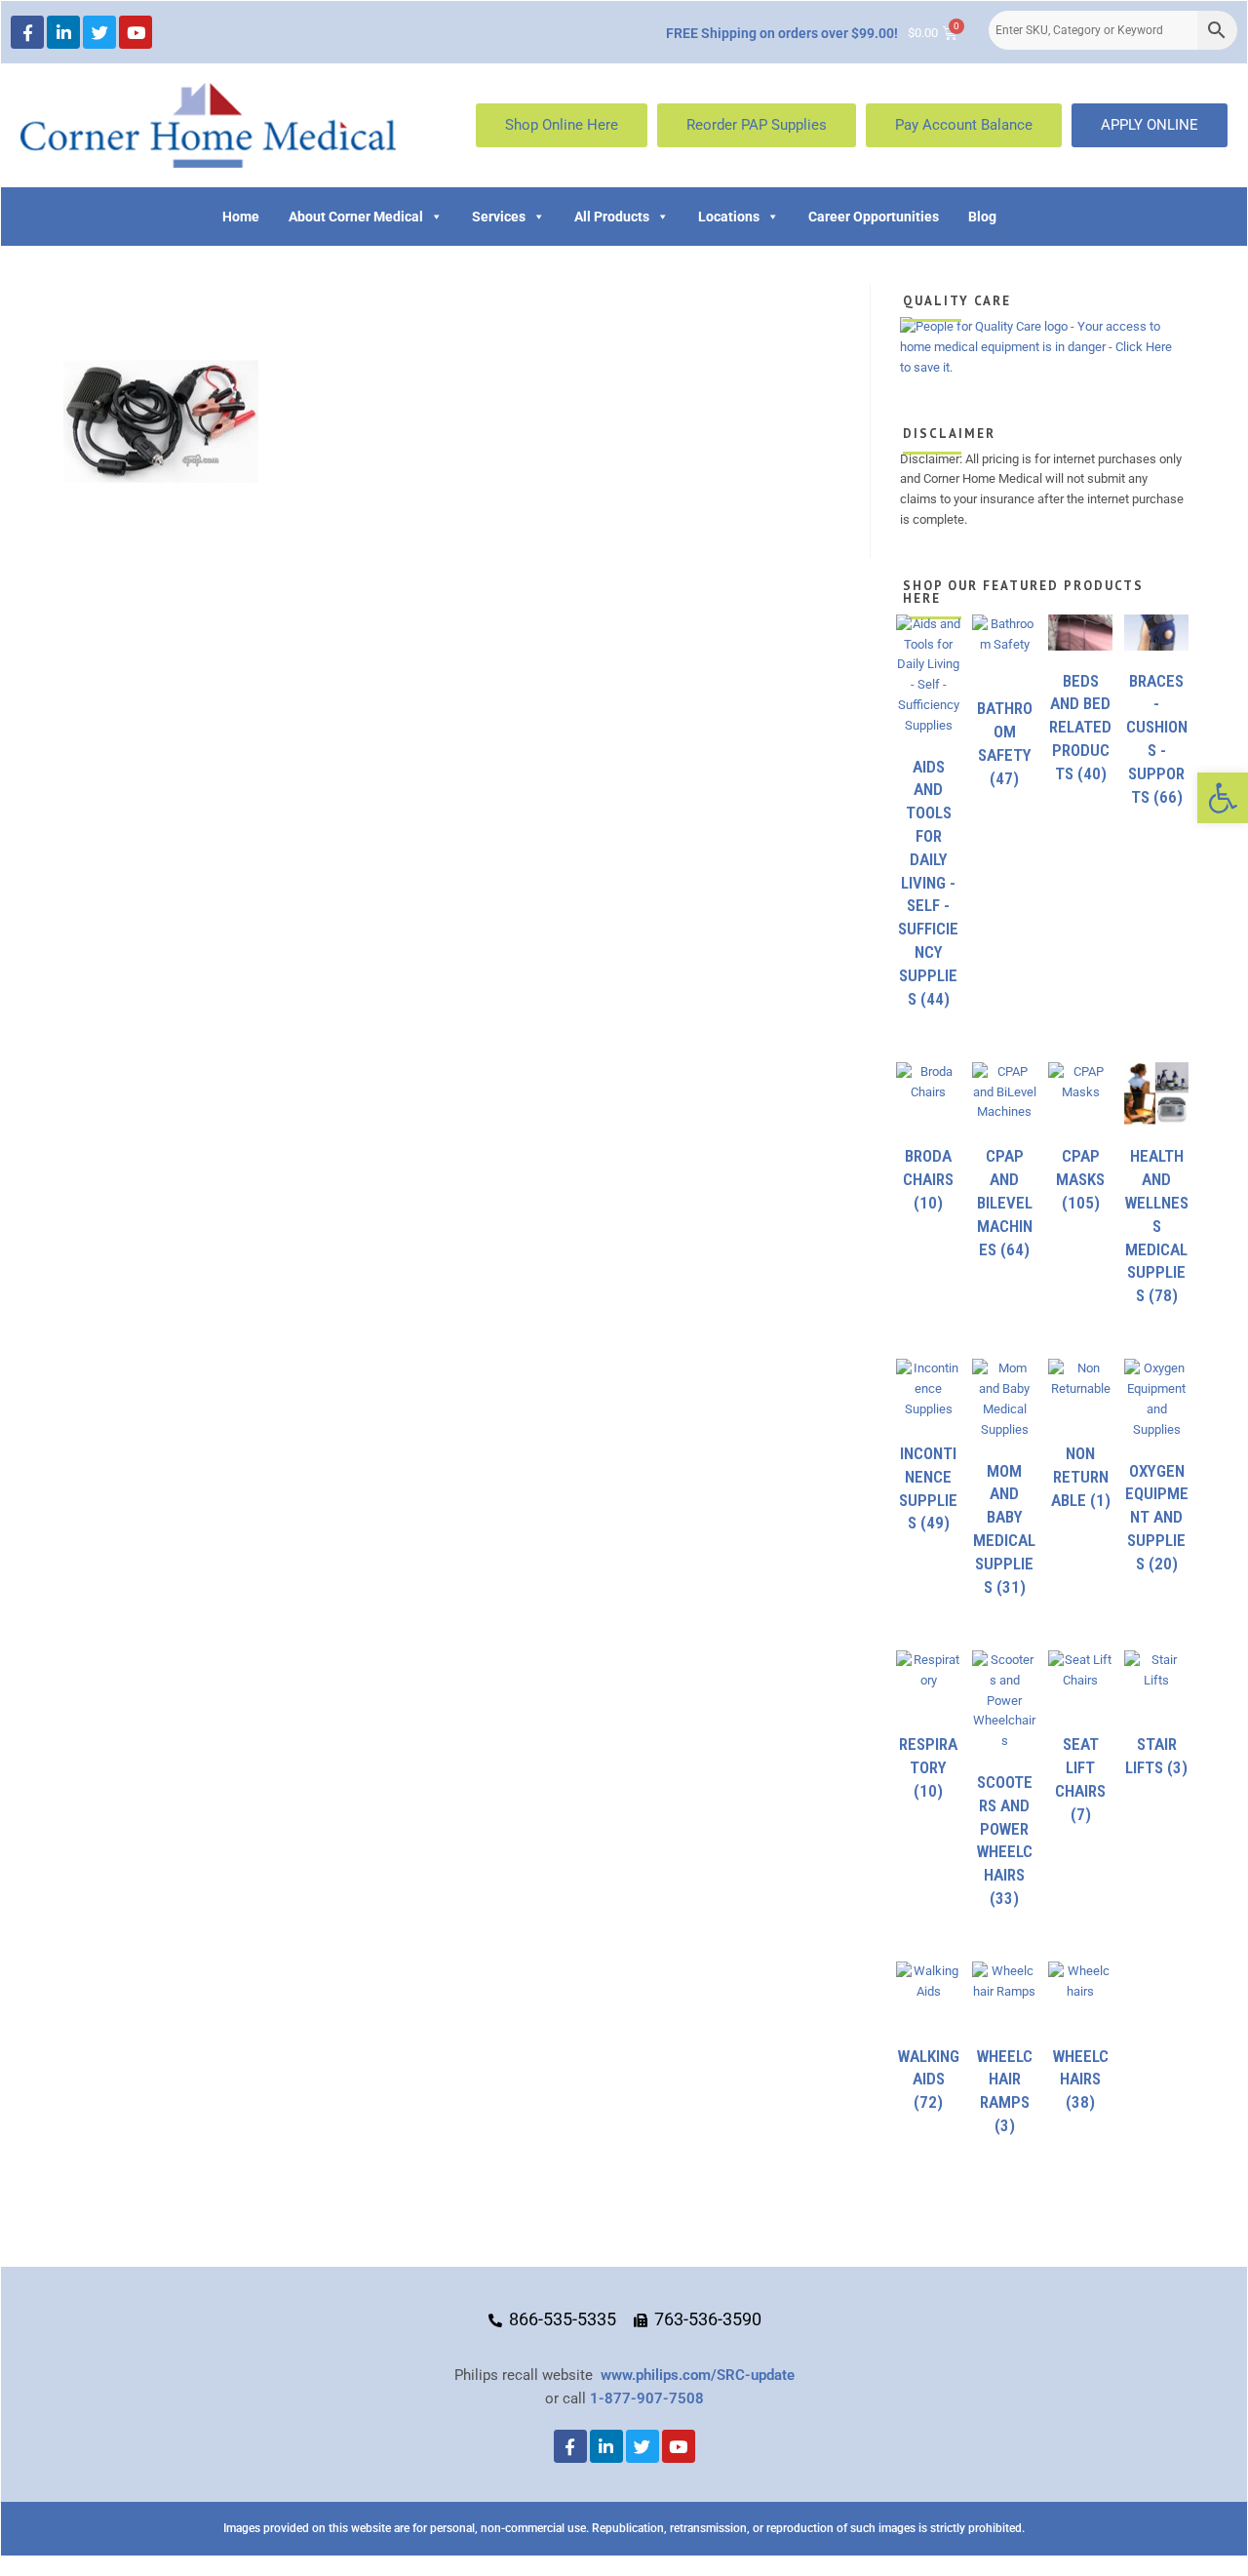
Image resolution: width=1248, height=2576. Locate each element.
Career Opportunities (874, 217)
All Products (612, 217)
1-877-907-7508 (647, 2398)
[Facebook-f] (27, 32)
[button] (1223, 798)
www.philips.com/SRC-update (698, 2375)
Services (499, 217)
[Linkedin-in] (63, 32)
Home (241, 217)
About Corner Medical (356, 217)
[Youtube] (136, 32)
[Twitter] (99, 32)
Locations (729, 217)
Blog (982, 217)
